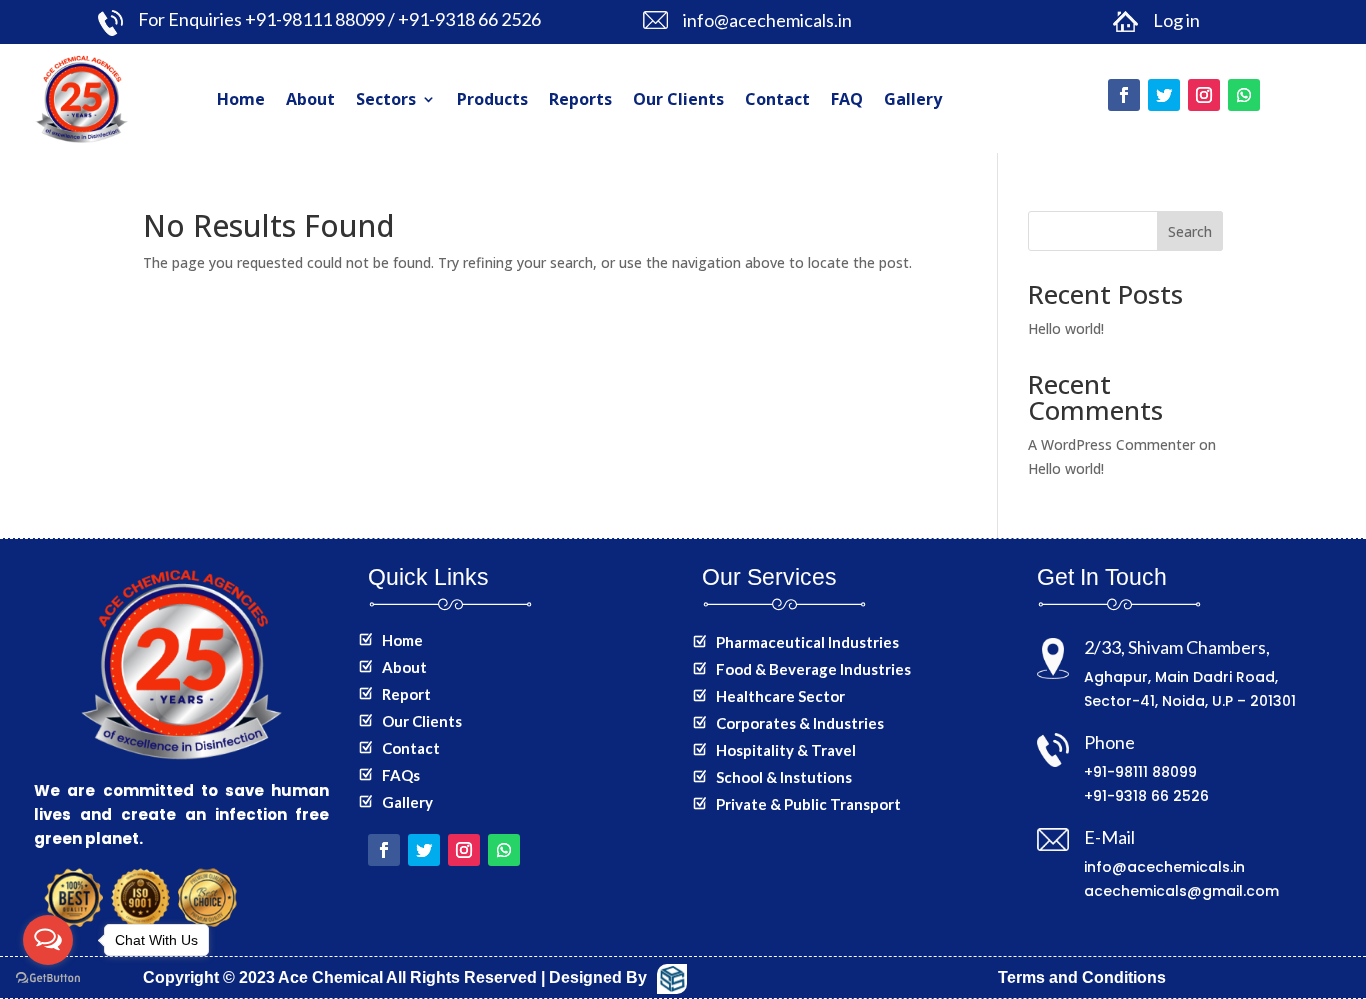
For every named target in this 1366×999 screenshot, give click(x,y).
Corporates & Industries (800, 723)
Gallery (913, 99)
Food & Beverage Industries (813, 669)
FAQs (401, 775)
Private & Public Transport (808, 804)
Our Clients (678, 99)
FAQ (847, 99)
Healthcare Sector (780, 696)
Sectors (386, 99)
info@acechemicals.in (1164, 867)
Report (406, 694)
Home (241, 99)
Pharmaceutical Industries (807, 642)
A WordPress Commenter (1111, 444)
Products (492, 99)
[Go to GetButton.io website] (48, 978)
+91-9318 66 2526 (1146, 796)
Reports (580, 99)
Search (1190, 231)
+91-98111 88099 (1140, 772)
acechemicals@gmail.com (1181, 891)
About (310, 99)
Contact (777, 99)
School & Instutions (784, 777)
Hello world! (1066, 328)
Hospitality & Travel (786, 750)
